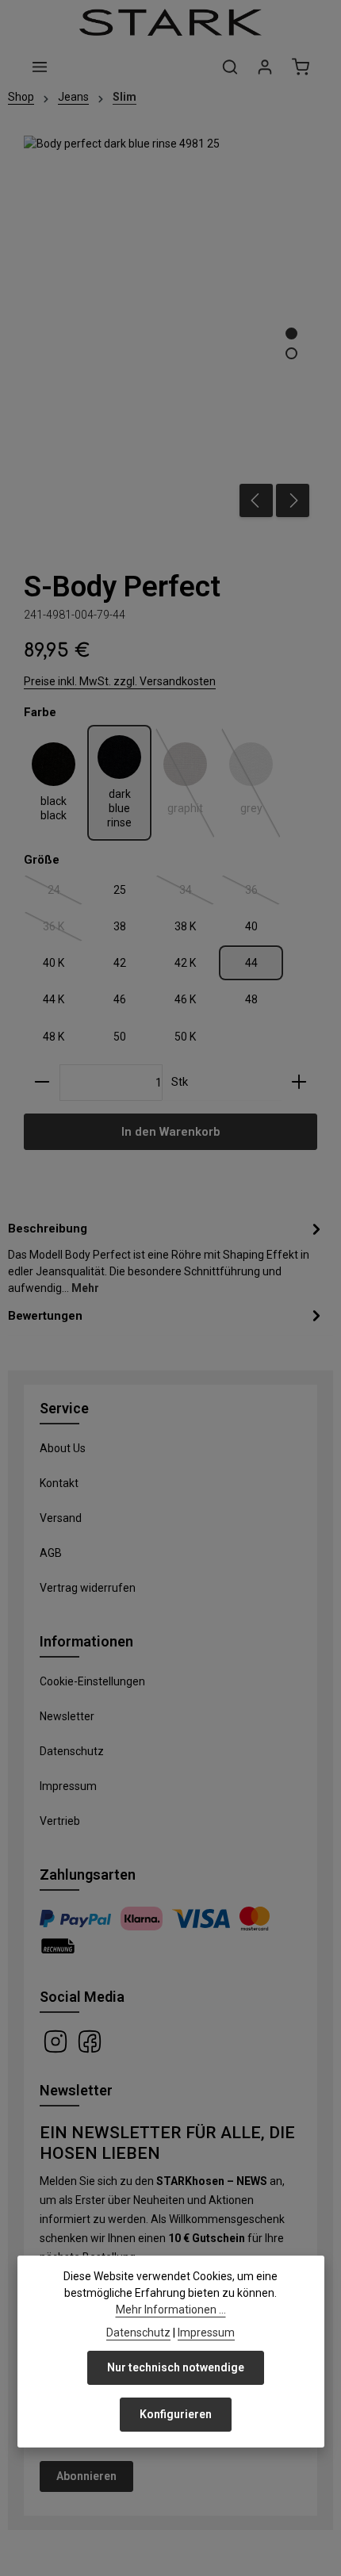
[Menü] (40, 67)
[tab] (167, 1257)
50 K (185, 1037)
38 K (185, 926)
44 (251, 963)
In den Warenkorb (170, 1132)
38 (120, 926)
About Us (63, 1448)
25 (120, 890)
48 (251, 999)
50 (120, 1037)
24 (65, 893)
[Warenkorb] (301, 67)
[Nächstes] (293, 500)
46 (120, 999)
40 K (54, 963)
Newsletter (67, 1716)
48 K (54, 1037)
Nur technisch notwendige (176, 2367)
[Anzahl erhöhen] (299, 1083)
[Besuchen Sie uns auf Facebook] (90, 2041)
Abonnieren (86, 2476)
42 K (185, 963)
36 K (63, 930)
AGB (51, 1553)
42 (120, 963)
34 (197, 893)
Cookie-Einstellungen (92, 1681)
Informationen (86, 1641)
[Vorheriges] (256, 500)
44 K (54, 999)
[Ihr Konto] (265, 67)
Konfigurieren (176, 2414)
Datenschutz (72, 1751)
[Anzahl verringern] (42, 1083)
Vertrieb (60, 1821)
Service (64, 1408)
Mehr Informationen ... (171, 2310)
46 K (185, 999)
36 (263, 893)
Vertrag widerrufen (88, 1588)
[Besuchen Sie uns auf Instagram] (57, 2041)
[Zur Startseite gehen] (170, 22)
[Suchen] (230, 67)
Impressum (68, 1786)
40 (251, 926)
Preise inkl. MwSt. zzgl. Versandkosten (120, 681)
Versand (61, 1518)
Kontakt (59, 1483)
